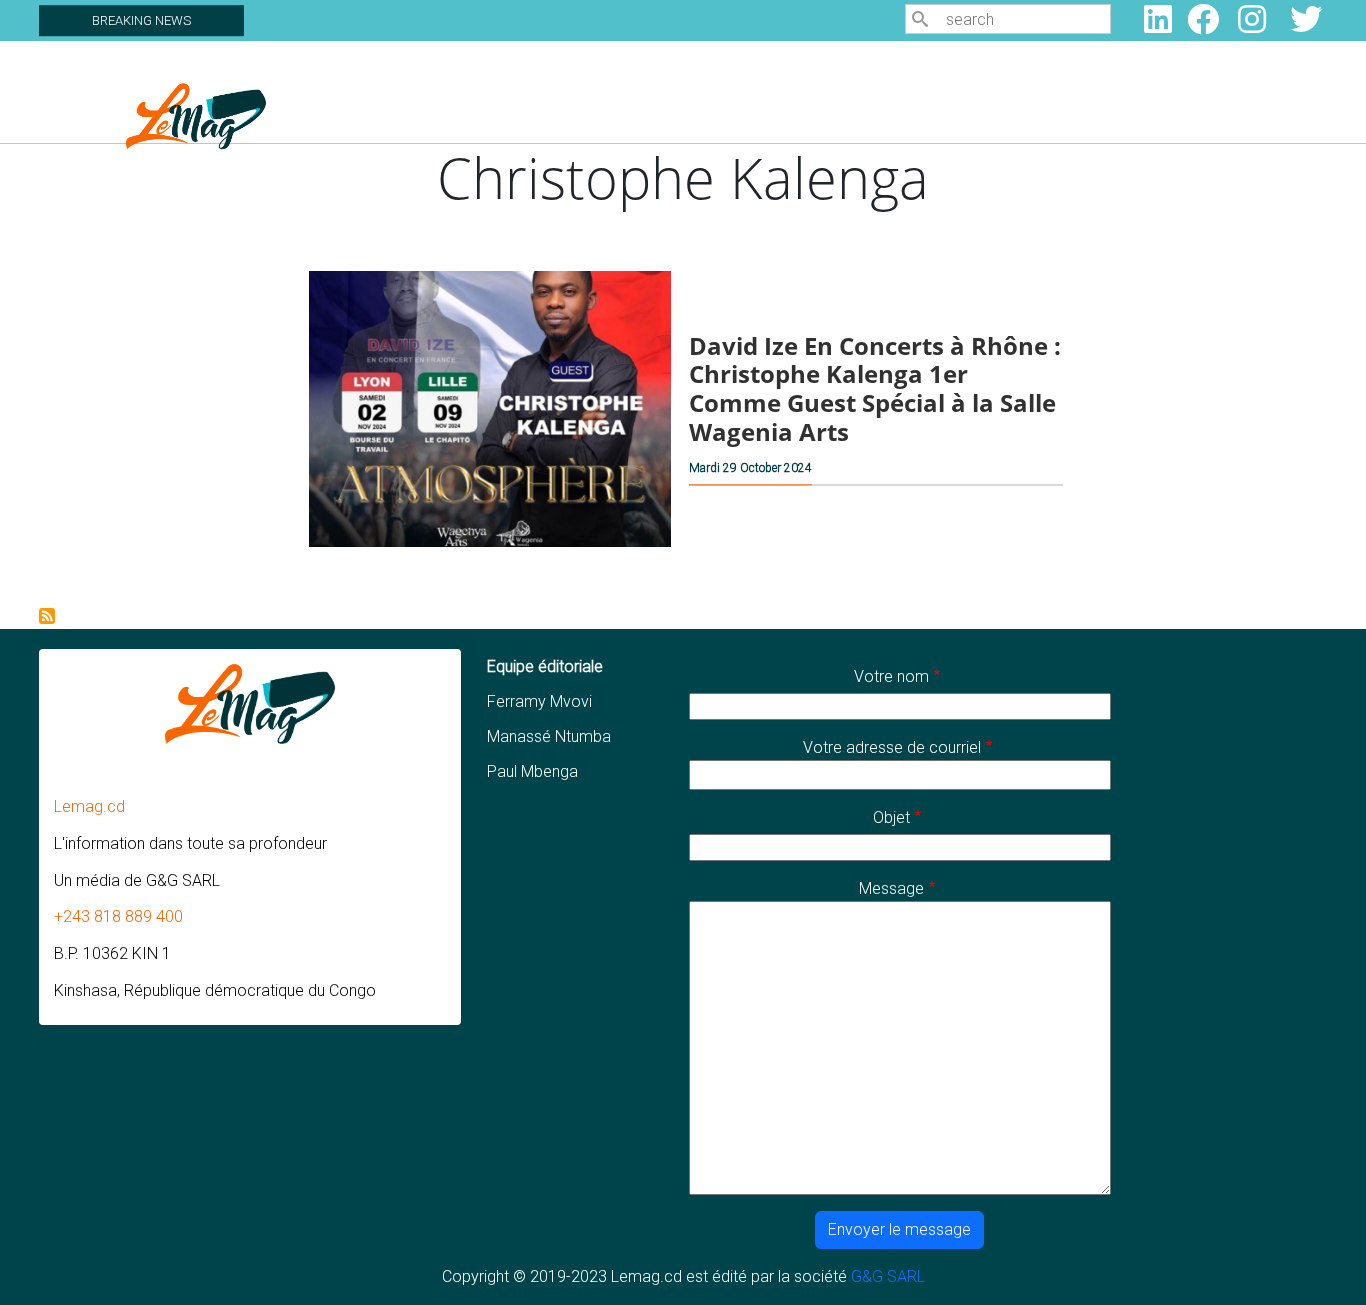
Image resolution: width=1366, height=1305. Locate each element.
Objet (891, 817)
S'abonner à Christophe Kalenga (47, 616)
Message (891, 888)
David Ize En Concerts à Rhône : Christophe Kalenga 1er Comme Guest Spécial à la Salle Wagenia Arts (875, 388)
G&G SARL (888, 1276)
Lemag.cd (89, 806)
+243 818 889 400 (118, 916)
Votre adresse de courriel (892, 747)
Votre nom (891, 676)
